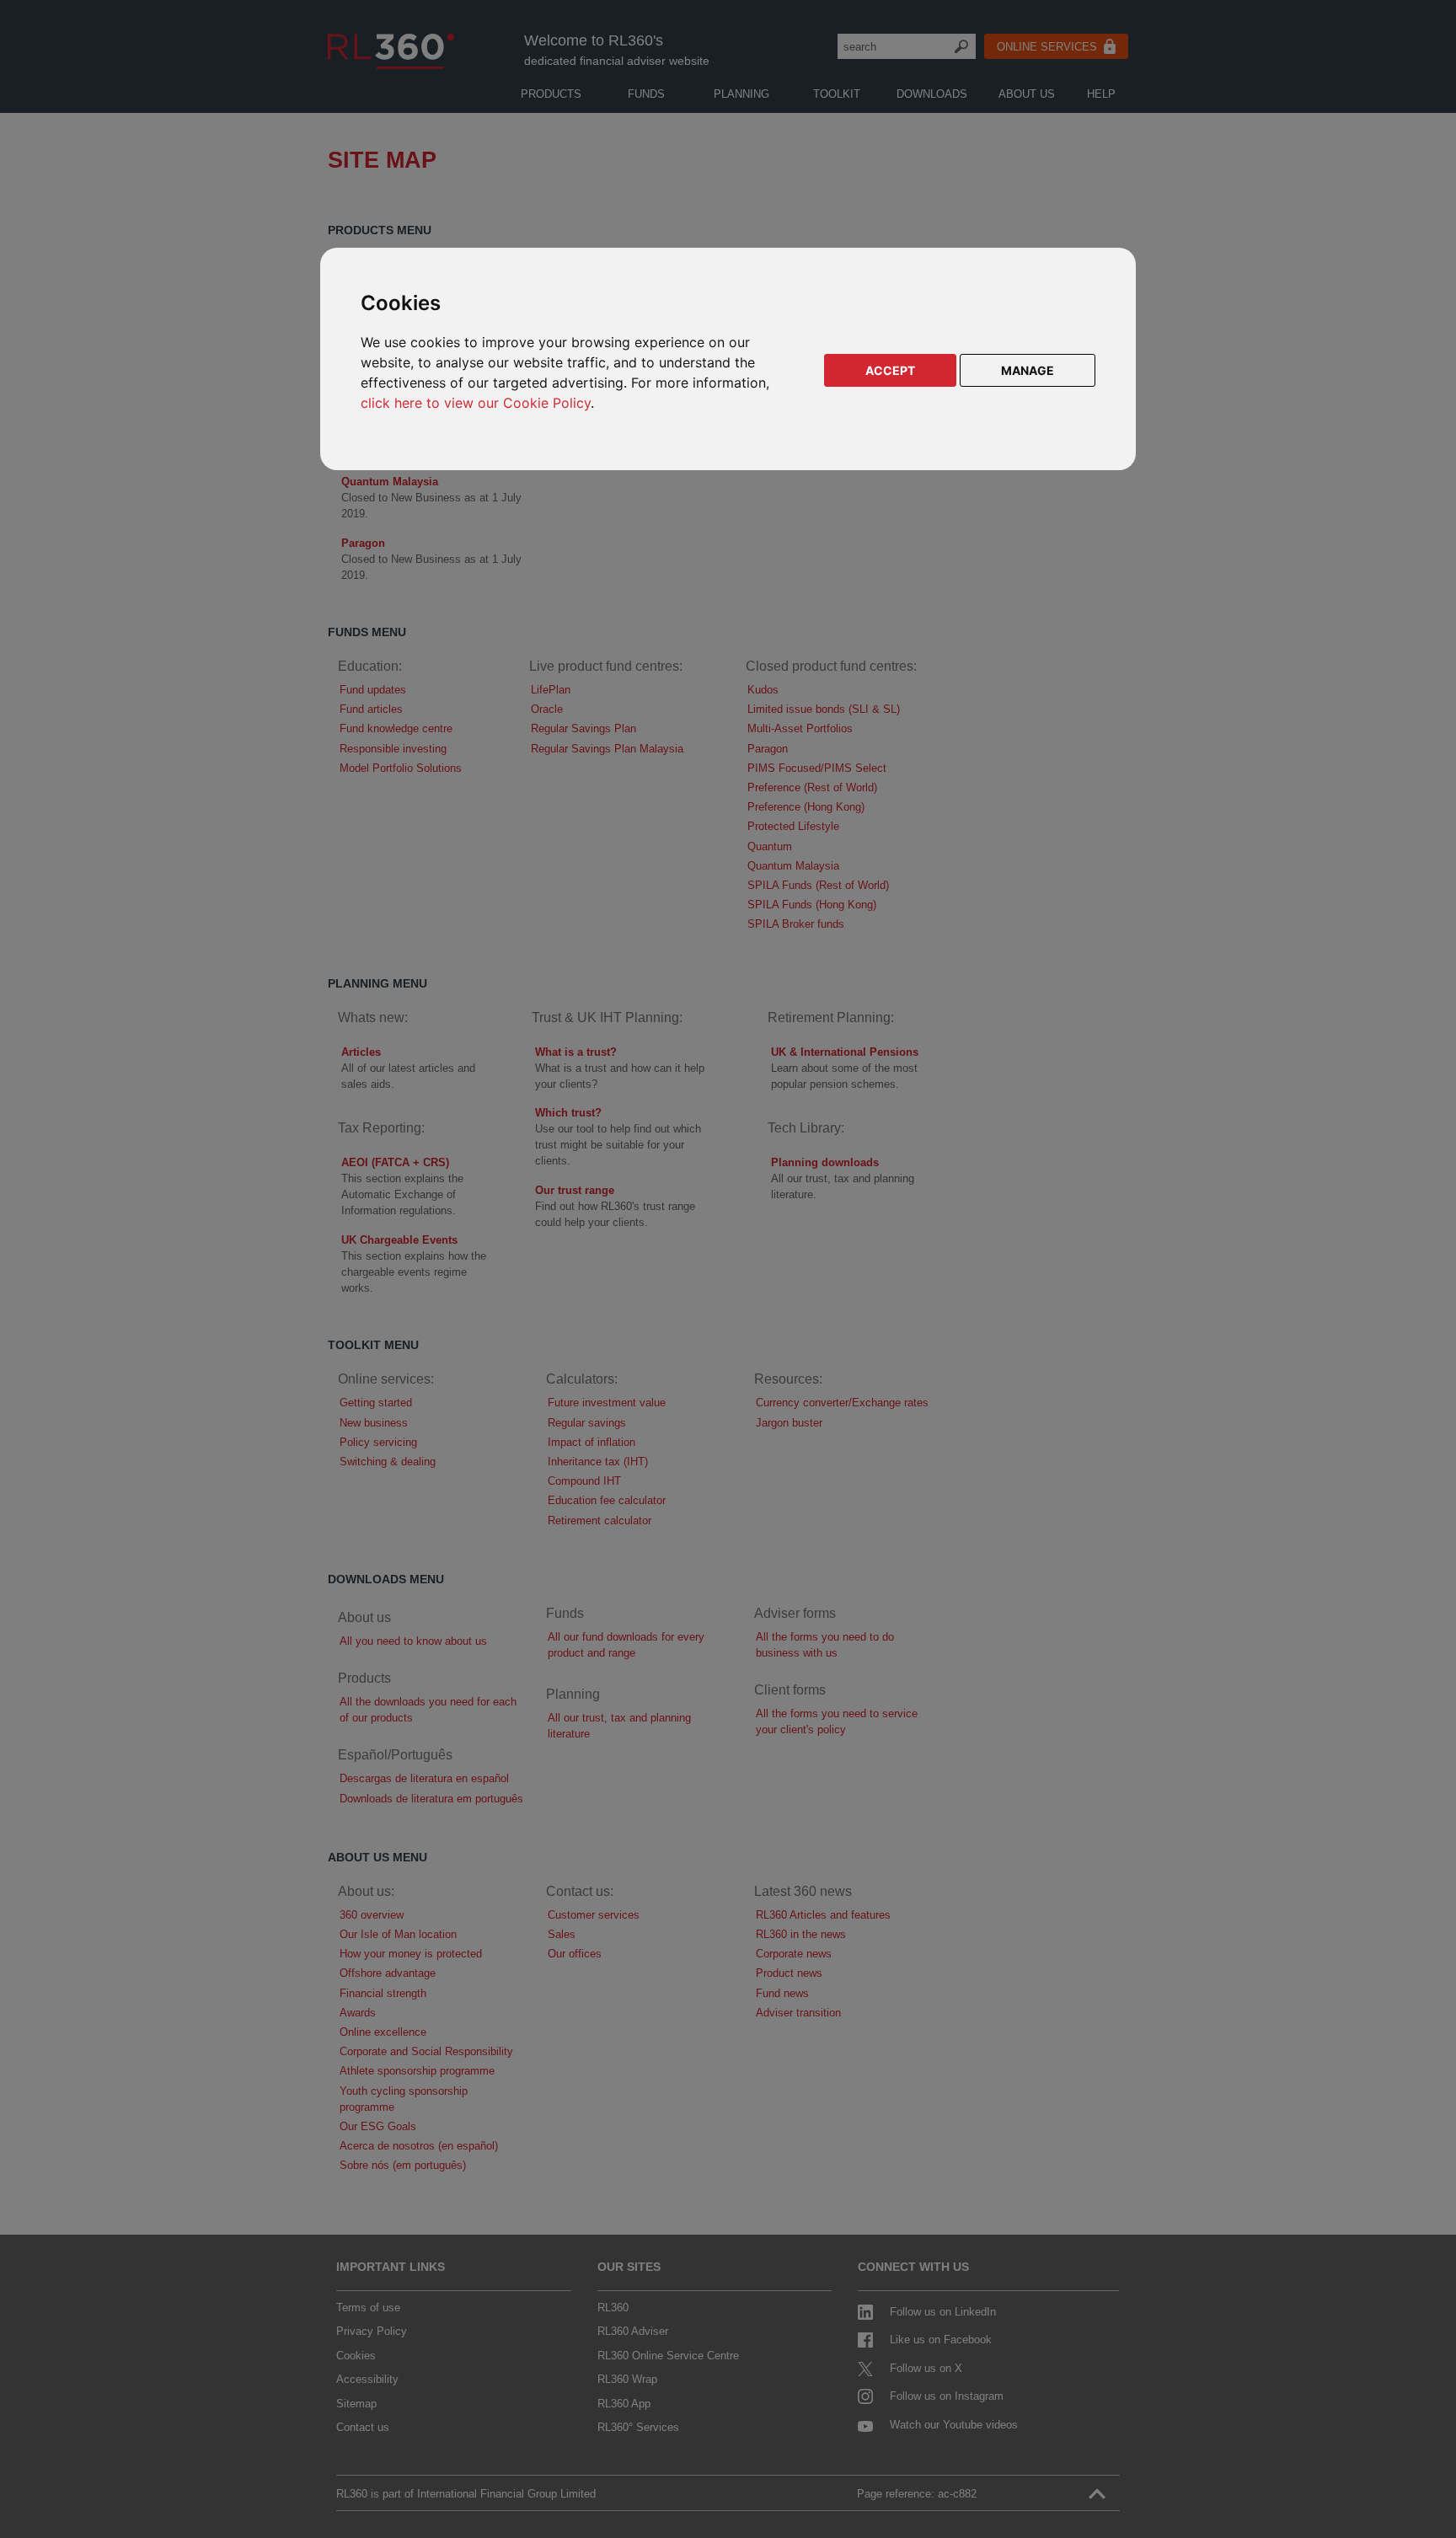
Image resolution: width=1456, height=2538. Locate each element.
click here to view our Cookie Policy (476, 403)
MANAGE (1028, 370)
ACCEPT (890, 370)
